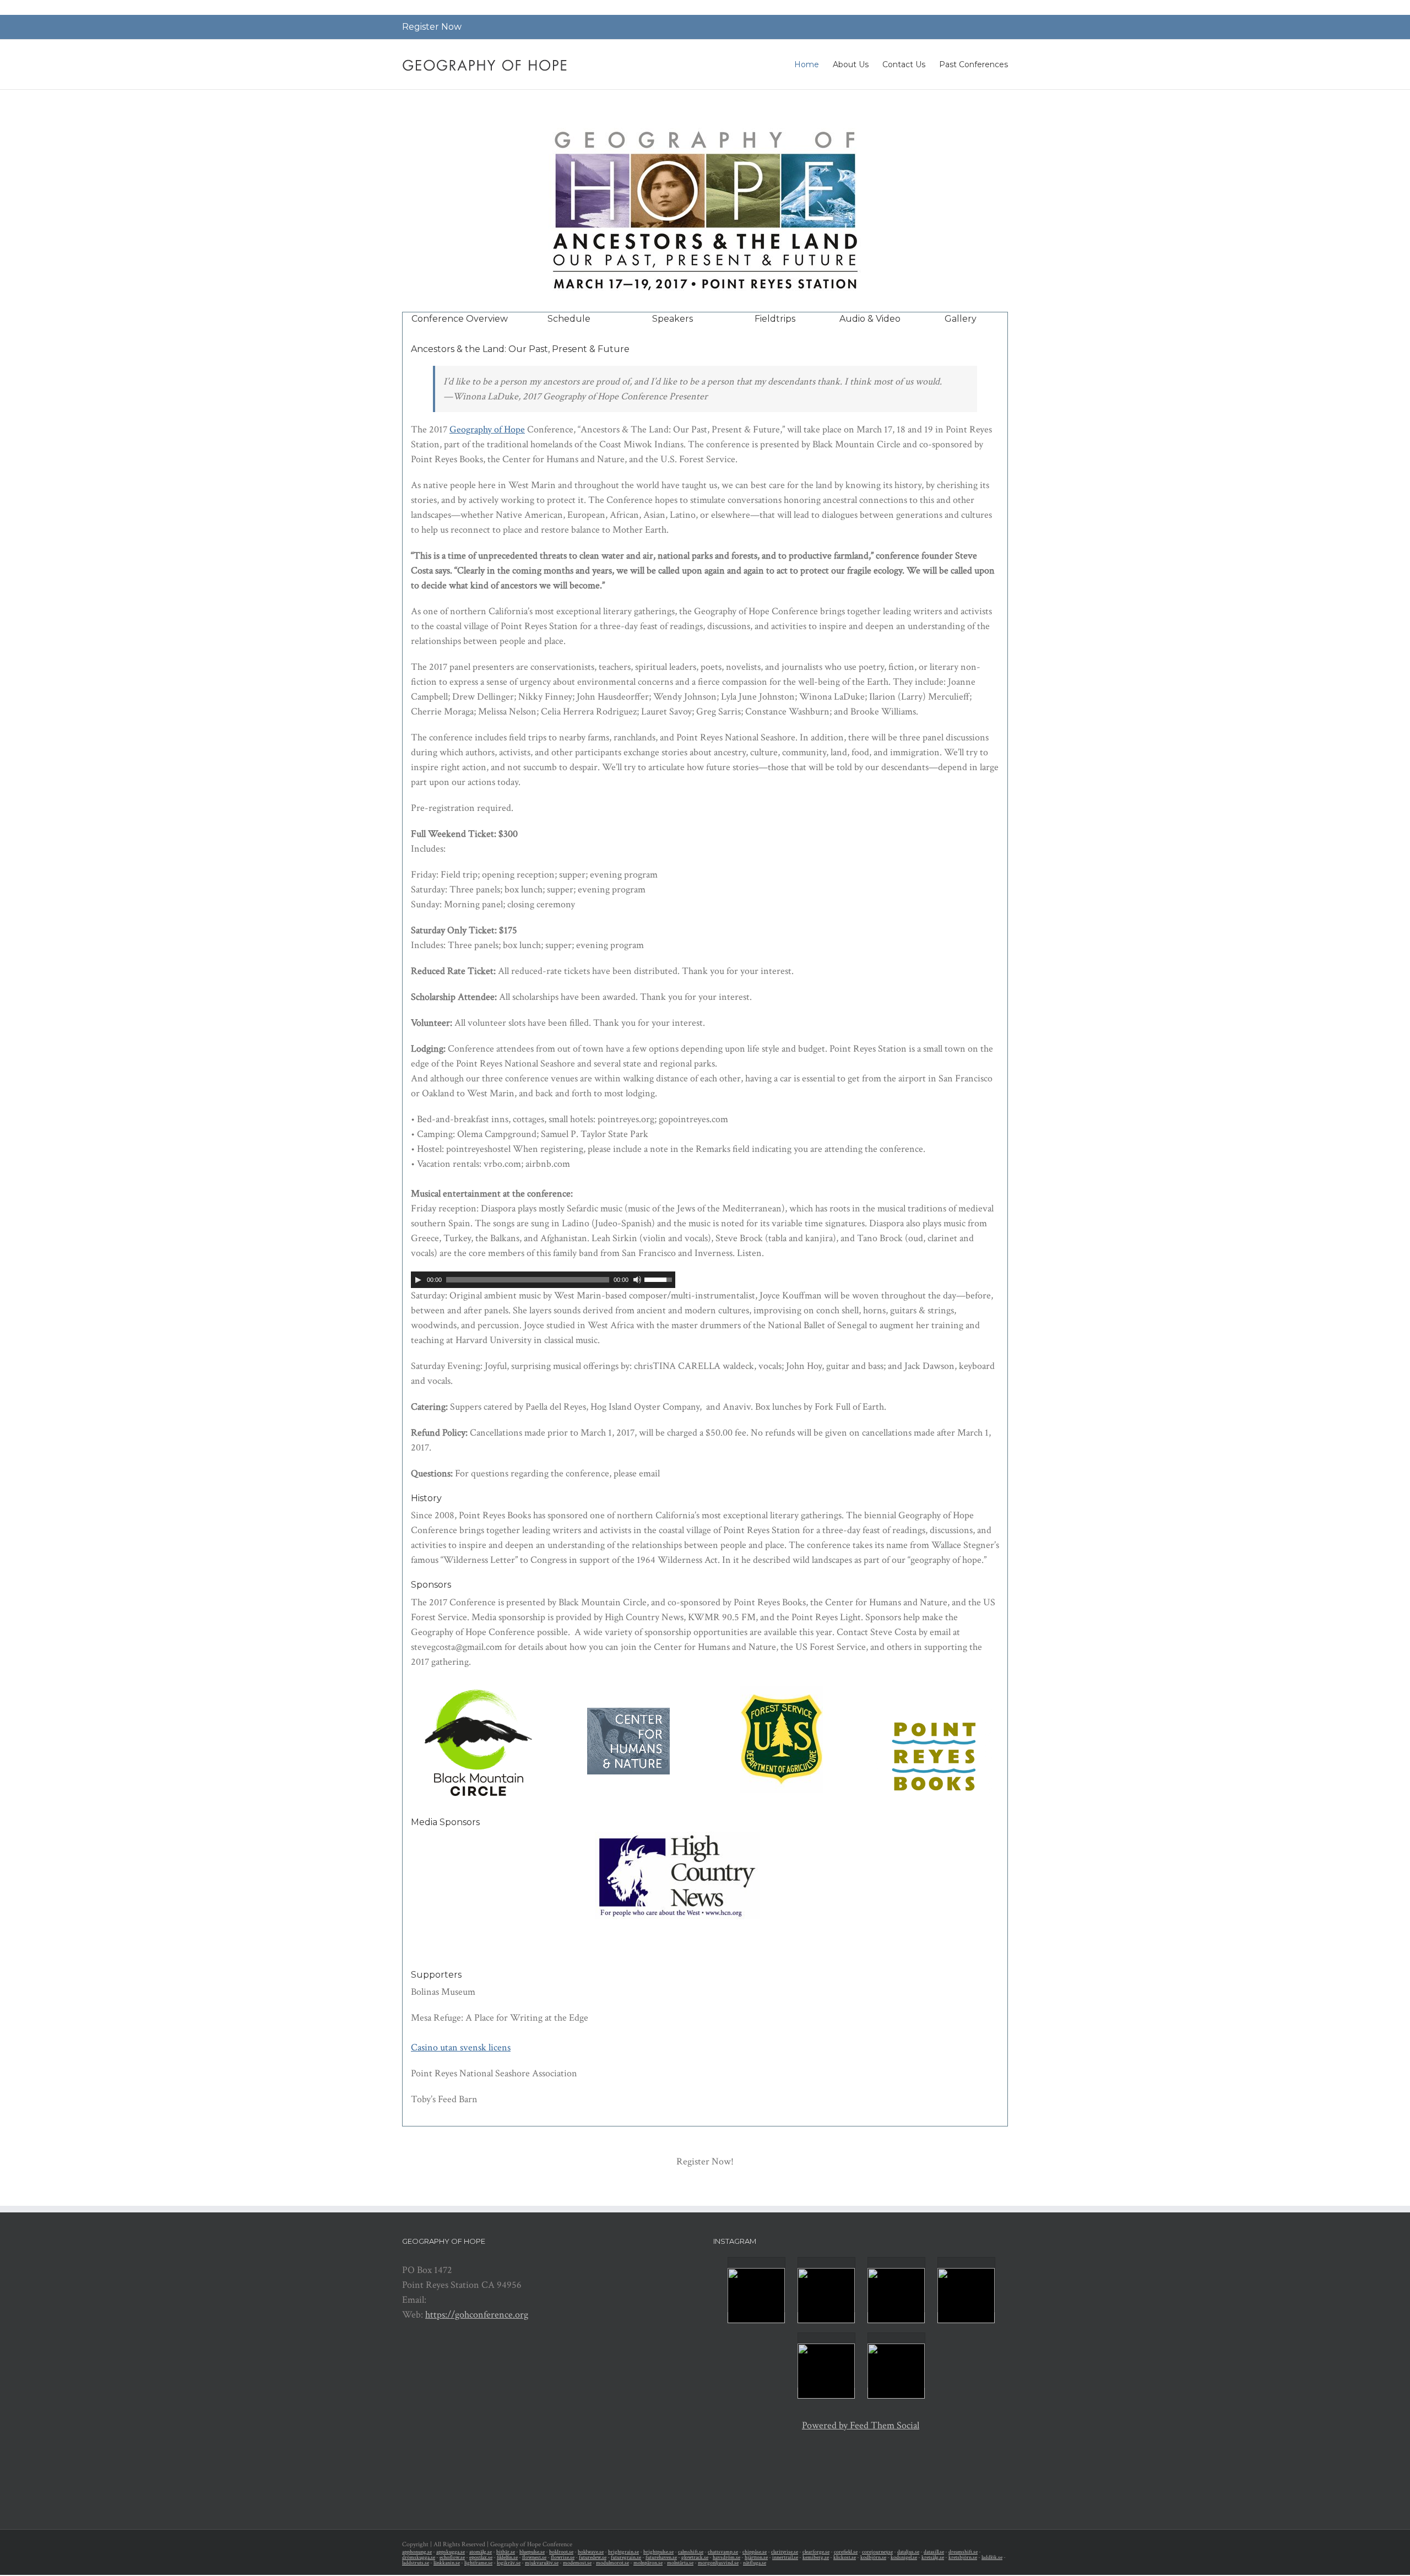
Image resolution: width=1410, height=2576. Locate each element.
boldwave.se (591, 2552)
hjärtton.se (756, 2558)
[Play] (418, 1280)
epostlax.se (481, 2558)
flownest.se (534, 2558)
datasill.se (934, 2552)
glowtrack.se (695, 2558)
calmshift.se (691, 2552)
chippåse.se (755, 2552)
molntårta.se (680, 2563)
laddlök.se (992, 2558)
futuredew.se (593, 2558)
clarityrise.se (785, 2552)
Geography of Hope (487, 429)
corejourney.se (877, 2552)
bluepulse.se (532, 2552)
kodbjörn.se (873, 2558)
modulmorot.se (612, 2563)
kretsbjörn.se (963, 2558)
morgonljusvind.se (718, 2563)
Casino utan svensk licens (461, 2047)
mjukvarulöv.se (542, 2563)
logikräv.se (509, 2563)
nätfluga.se (755, 2563)
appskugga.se (451, 2552)
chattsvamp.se (723, 2552)
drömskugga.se (419, 2558)
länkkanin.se (447, 2563)
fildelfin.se (507, 2558)
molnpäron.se (648, 2563)
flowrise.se (563, 2558)
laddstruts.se (416, 2563)
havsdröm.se (726, 2558)
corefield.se (846, 2552)
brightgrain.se (623, 2552)
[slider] (660, 1279)
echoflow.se (452, 2558)
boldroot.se (561, 2552)
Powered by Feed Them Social (861, 2425)
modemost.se (577, 2563)
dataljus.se (908, 2552)
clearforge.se (816, 2552)
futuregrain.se (626, 2558)
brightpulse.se (658, 2552)
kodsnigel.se (904, 2558)
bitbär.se (506, 2552)
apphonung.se (417, 2552)
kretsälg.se (933, 2558)
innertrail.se (785, 2558)
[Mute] (637, 1280)
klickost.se (845, 2558)
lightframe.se (478, 2563)
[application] (543, 1280)
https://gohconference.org (477, 2315)
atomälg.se (481, 2552)
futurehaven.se (661, 2558)
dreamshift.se (963, 2552)
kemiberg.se (816, 2558)
